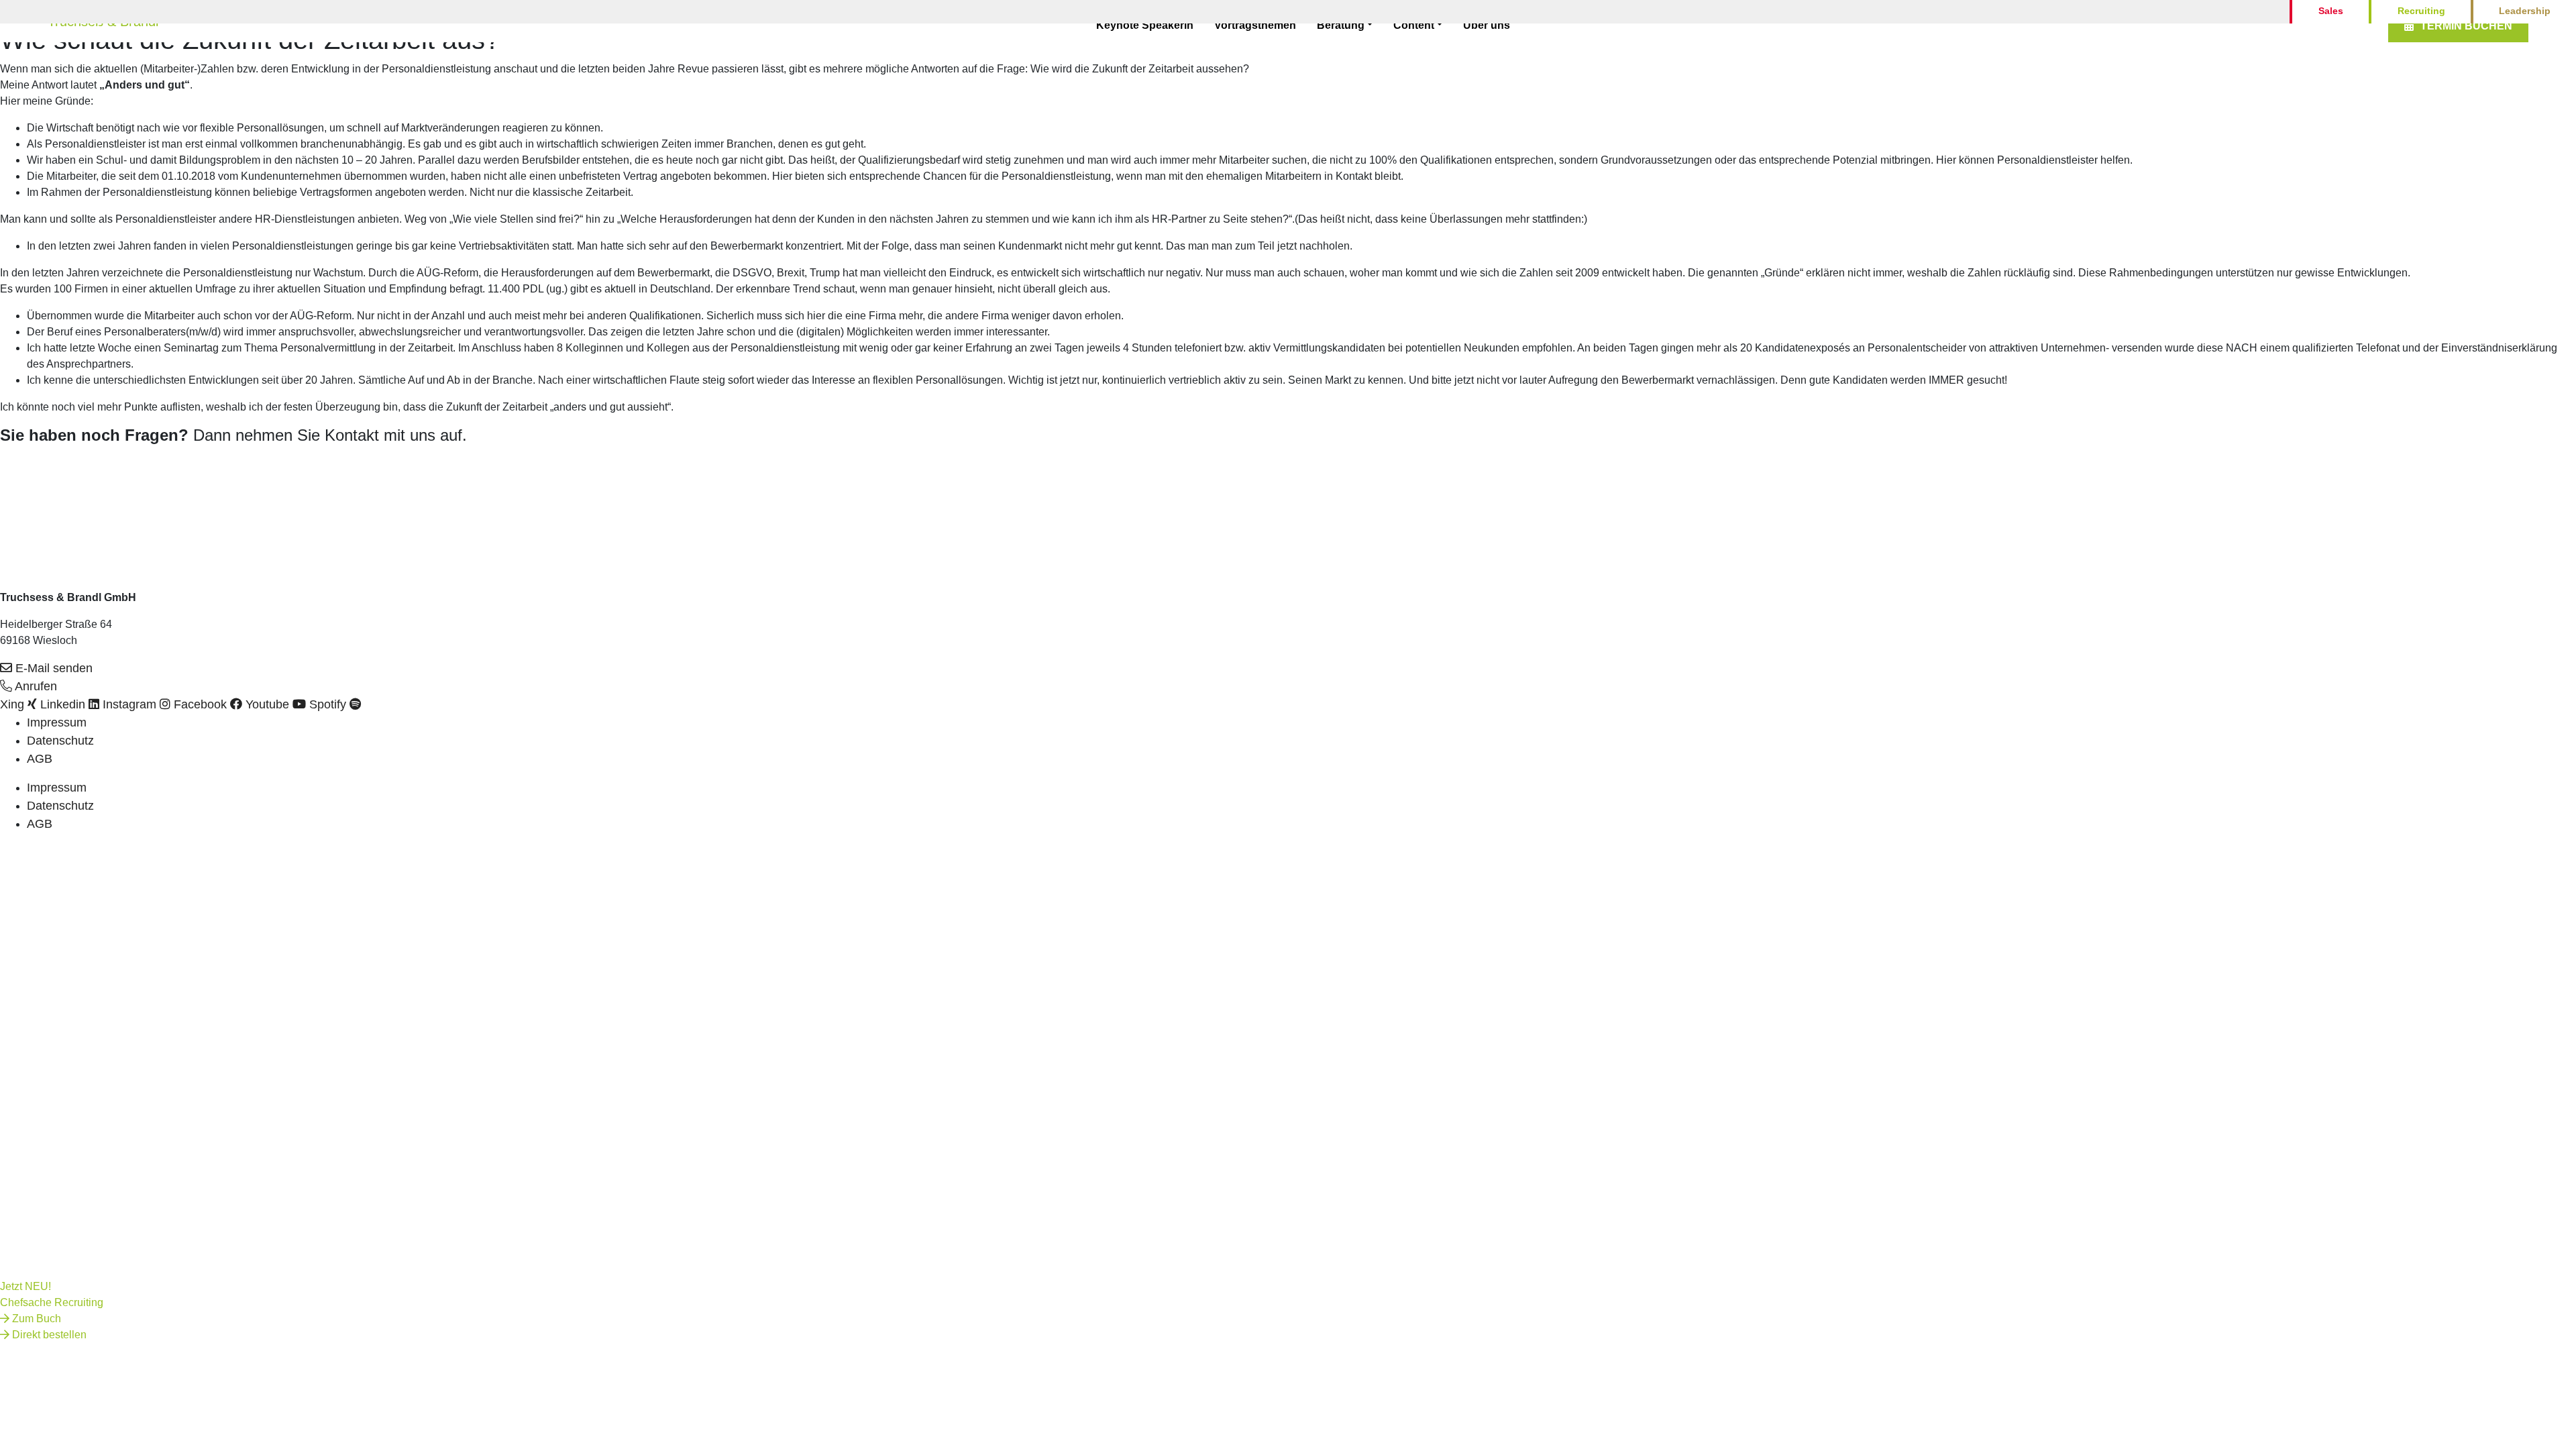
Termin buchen (2466, 26)
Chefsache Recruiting (52, 1302)
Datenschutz (60, 741)
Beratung (1341, 25)
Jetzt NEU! (25, 1286)
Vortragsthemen (1255, 25)
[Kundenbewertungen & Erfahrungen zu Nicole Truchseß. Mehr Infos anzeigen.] (34, 484)
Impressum (57, 722)
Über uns (1487, 25)
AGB (40, 759)
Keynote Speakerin (1145, 25)
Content (1414, 25)
